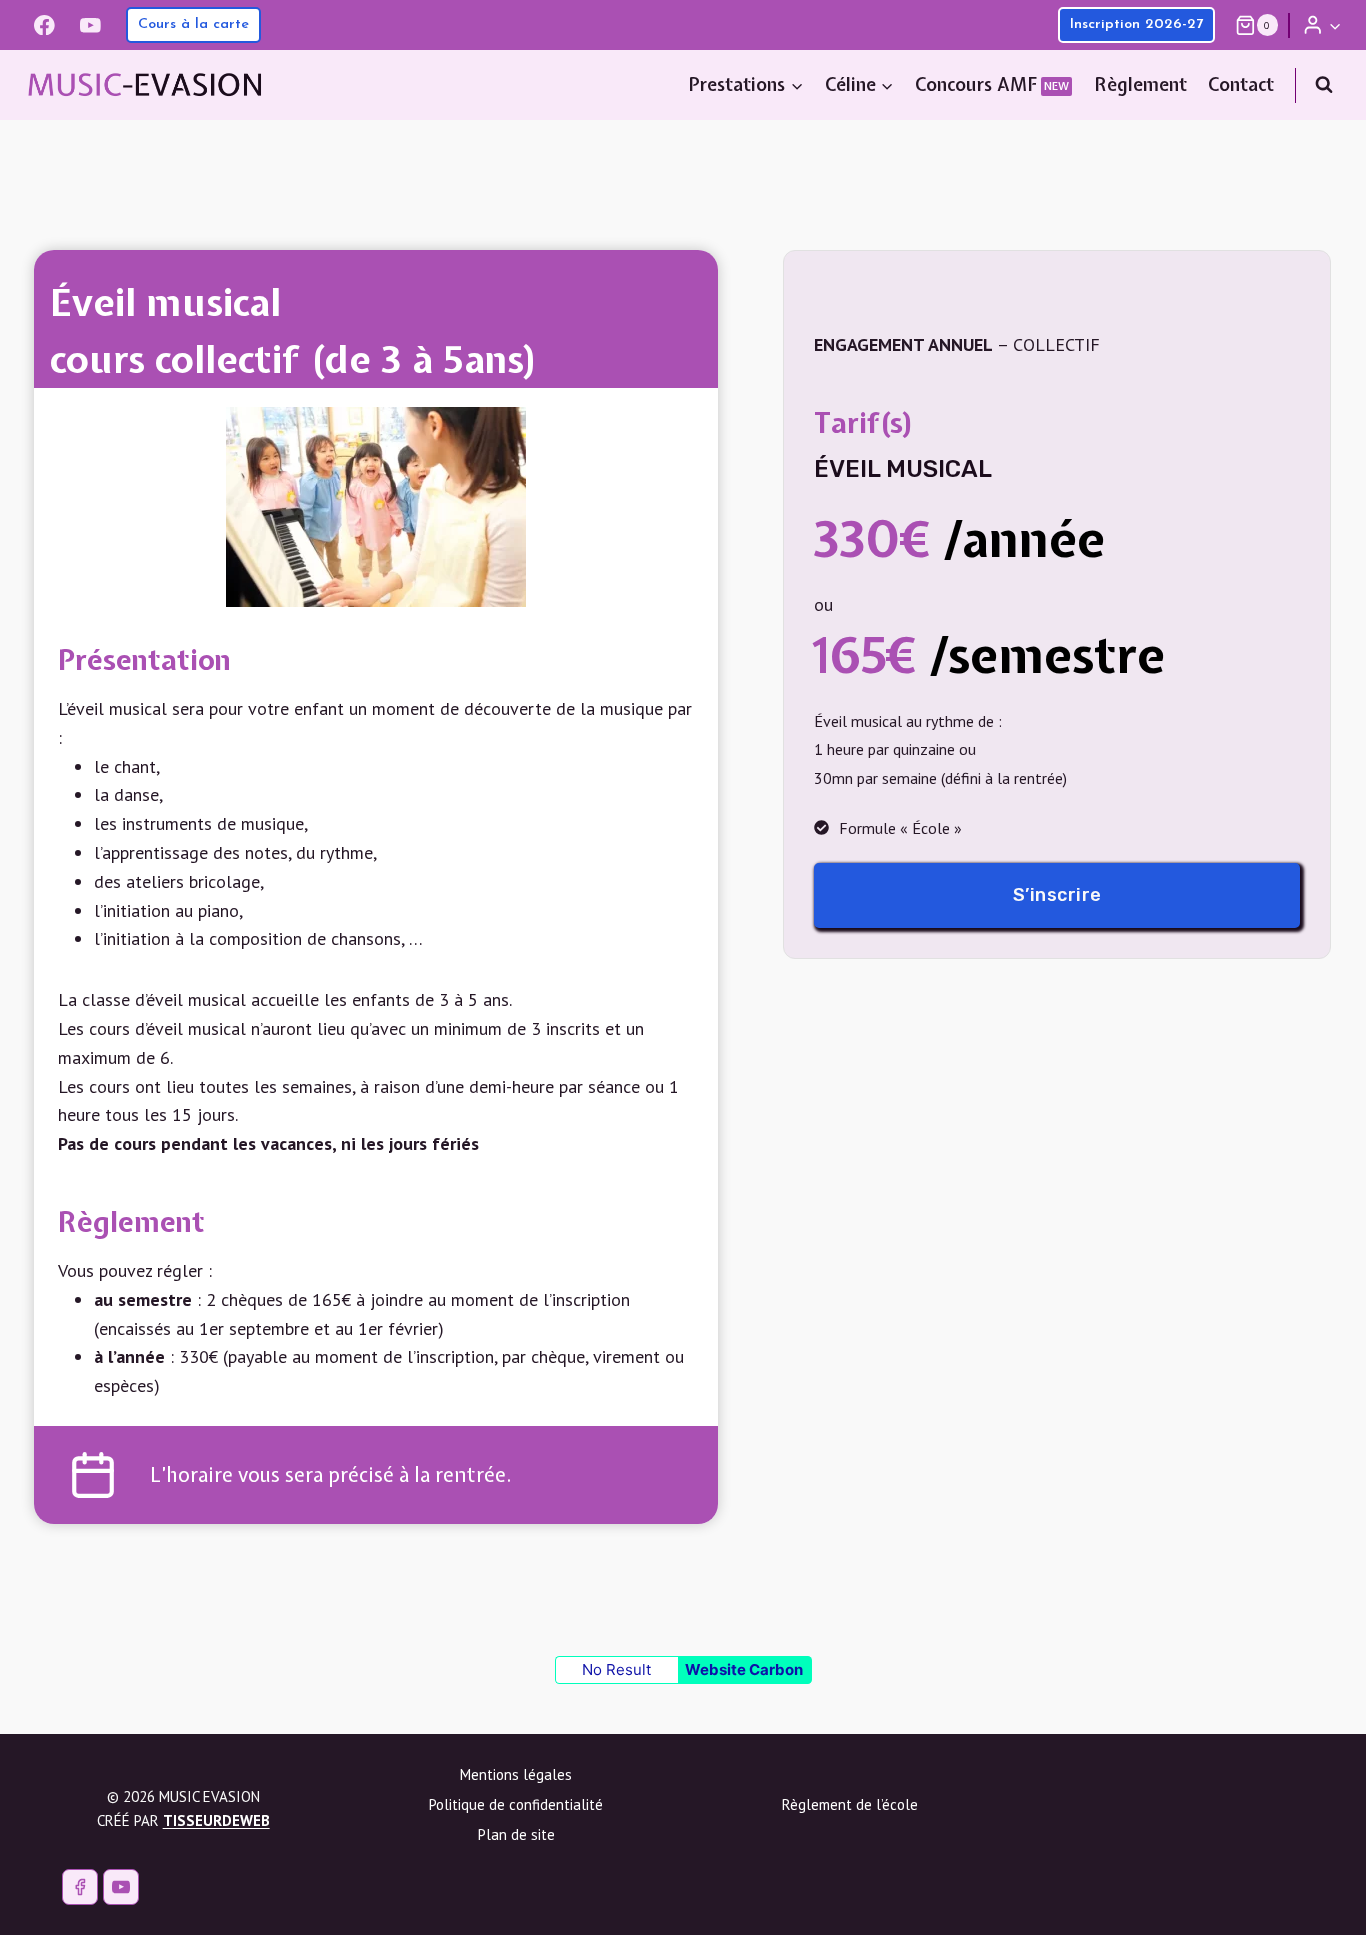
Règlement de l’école (850, 1804)
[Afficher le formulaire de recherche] (1324, 85)
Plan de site (516, 1834)
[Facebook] (44, 24)
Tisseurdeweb (216, 1820)
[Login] (1322, 24)
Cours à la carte (193, 24)
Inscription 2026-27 (1136, 24)
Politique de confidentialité (516, 1804)
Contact (1241, 84)
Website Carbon (744, 1669)
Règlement (1140, 84)
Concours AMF (991, 84)
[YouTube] (90, 24)
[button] (1334, 25)
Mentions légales (516, 1774)
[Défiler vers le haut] (1313, 1897)
